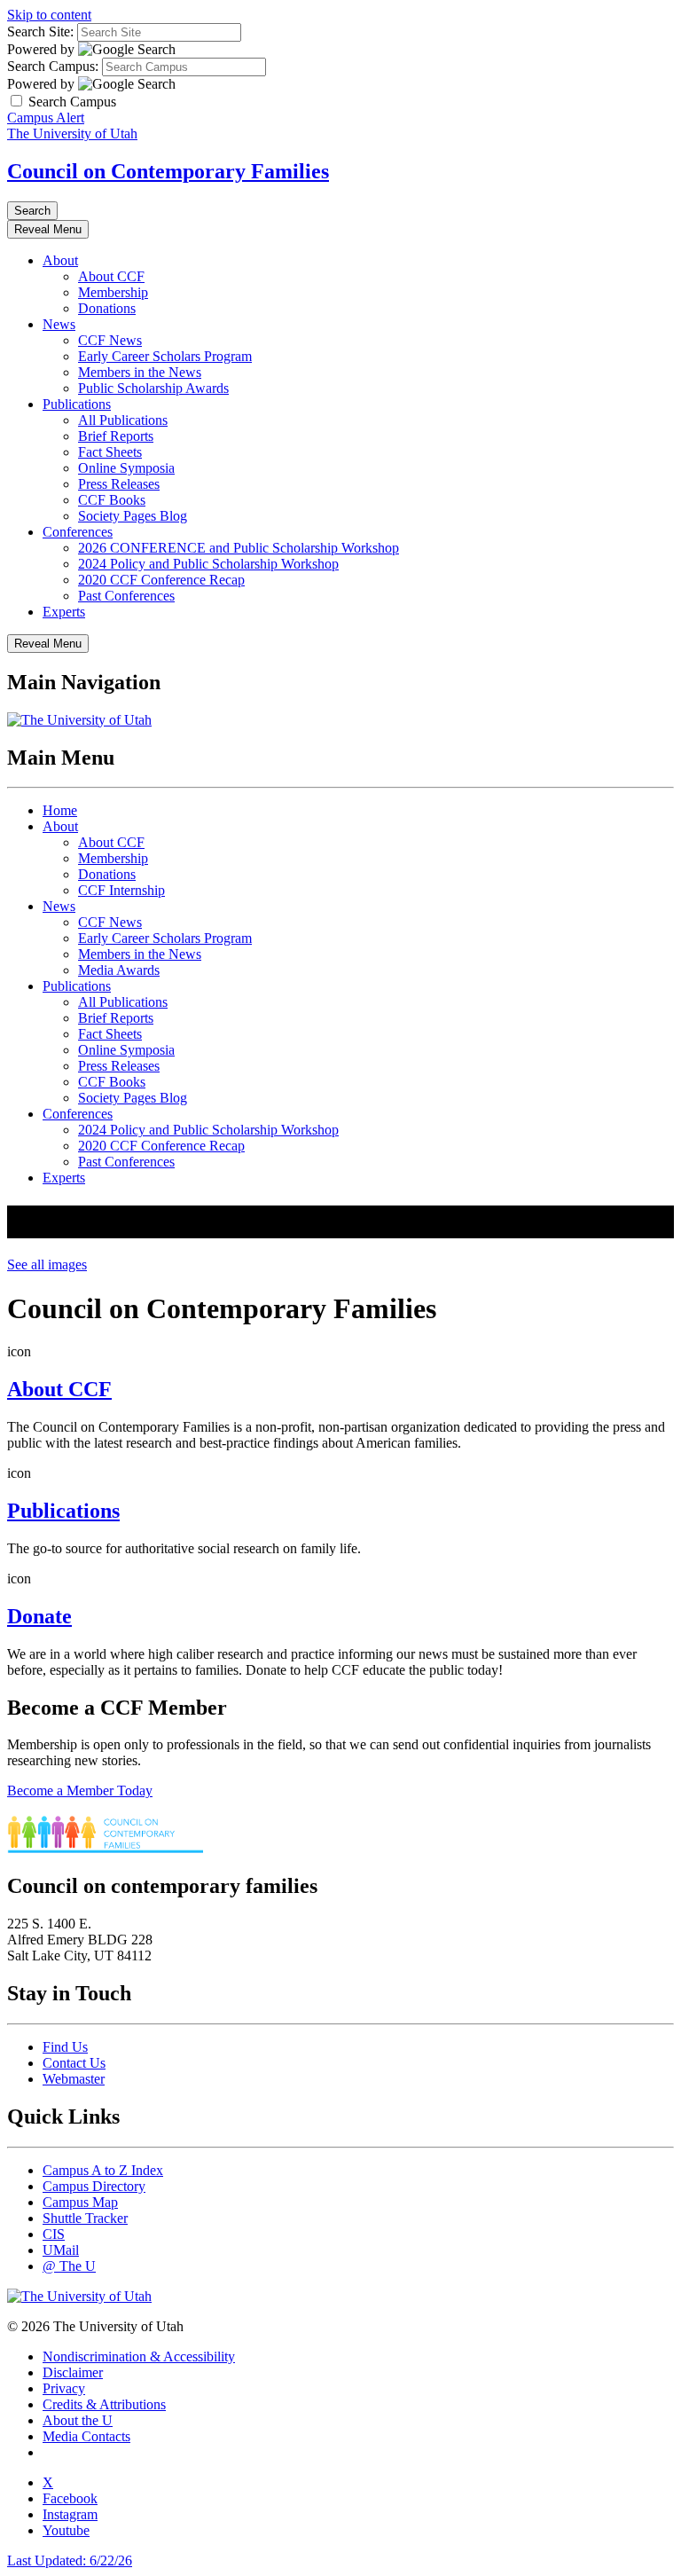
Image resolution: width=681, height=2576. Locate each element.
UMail (61, 2250)
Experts (64, 612)
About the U (78, 2420)
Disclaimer (73, 2372)
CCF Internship (121, 890)
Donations (107, 308)
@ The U (69, 2266)
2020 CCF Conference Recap (161, 580)
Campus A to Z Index (103, 2170)
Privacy (64, 2388)
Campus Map (80, 2202)
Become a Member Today (80, 1791)
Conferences (78, 532)
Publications (77, 404)
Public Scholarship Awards (153, 388)
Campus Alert (46, 118)
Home (60, 810)
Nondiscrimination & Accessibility (139, 2356)
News (59, 324)
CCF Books (112, 500)
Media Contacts (86, 2436)
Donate (39, 1616)
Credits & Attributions (104, 2404)
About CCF (111, 276)
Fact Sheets (110, 452)
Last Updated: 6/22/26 (70, 2560)
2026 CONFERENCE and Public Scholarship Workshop (239, 548)
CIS (54, 2234)
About (60, 260)
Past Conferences (126, 596)
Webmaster (74, 2079)
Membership (113, 292)
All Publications (123, 420)
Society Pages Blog (133, 516)
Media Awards (119, 970)
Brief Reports (116, 436)
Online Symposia (126, 468)
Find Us (65, 2047)
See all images (47, 1264)
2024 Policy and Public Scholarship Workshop (208, 564)
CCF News (110, 340)
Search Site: (40, 31)
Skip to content (49, 15)
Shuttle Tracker (85, 2218)
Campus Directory (94, 2186)
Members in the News (140, 372)
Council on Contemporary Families (168, 171)
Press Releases (119, 484)
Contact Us (74, 2063)
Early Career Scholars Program (165, 356)
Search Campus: (53, 66)
